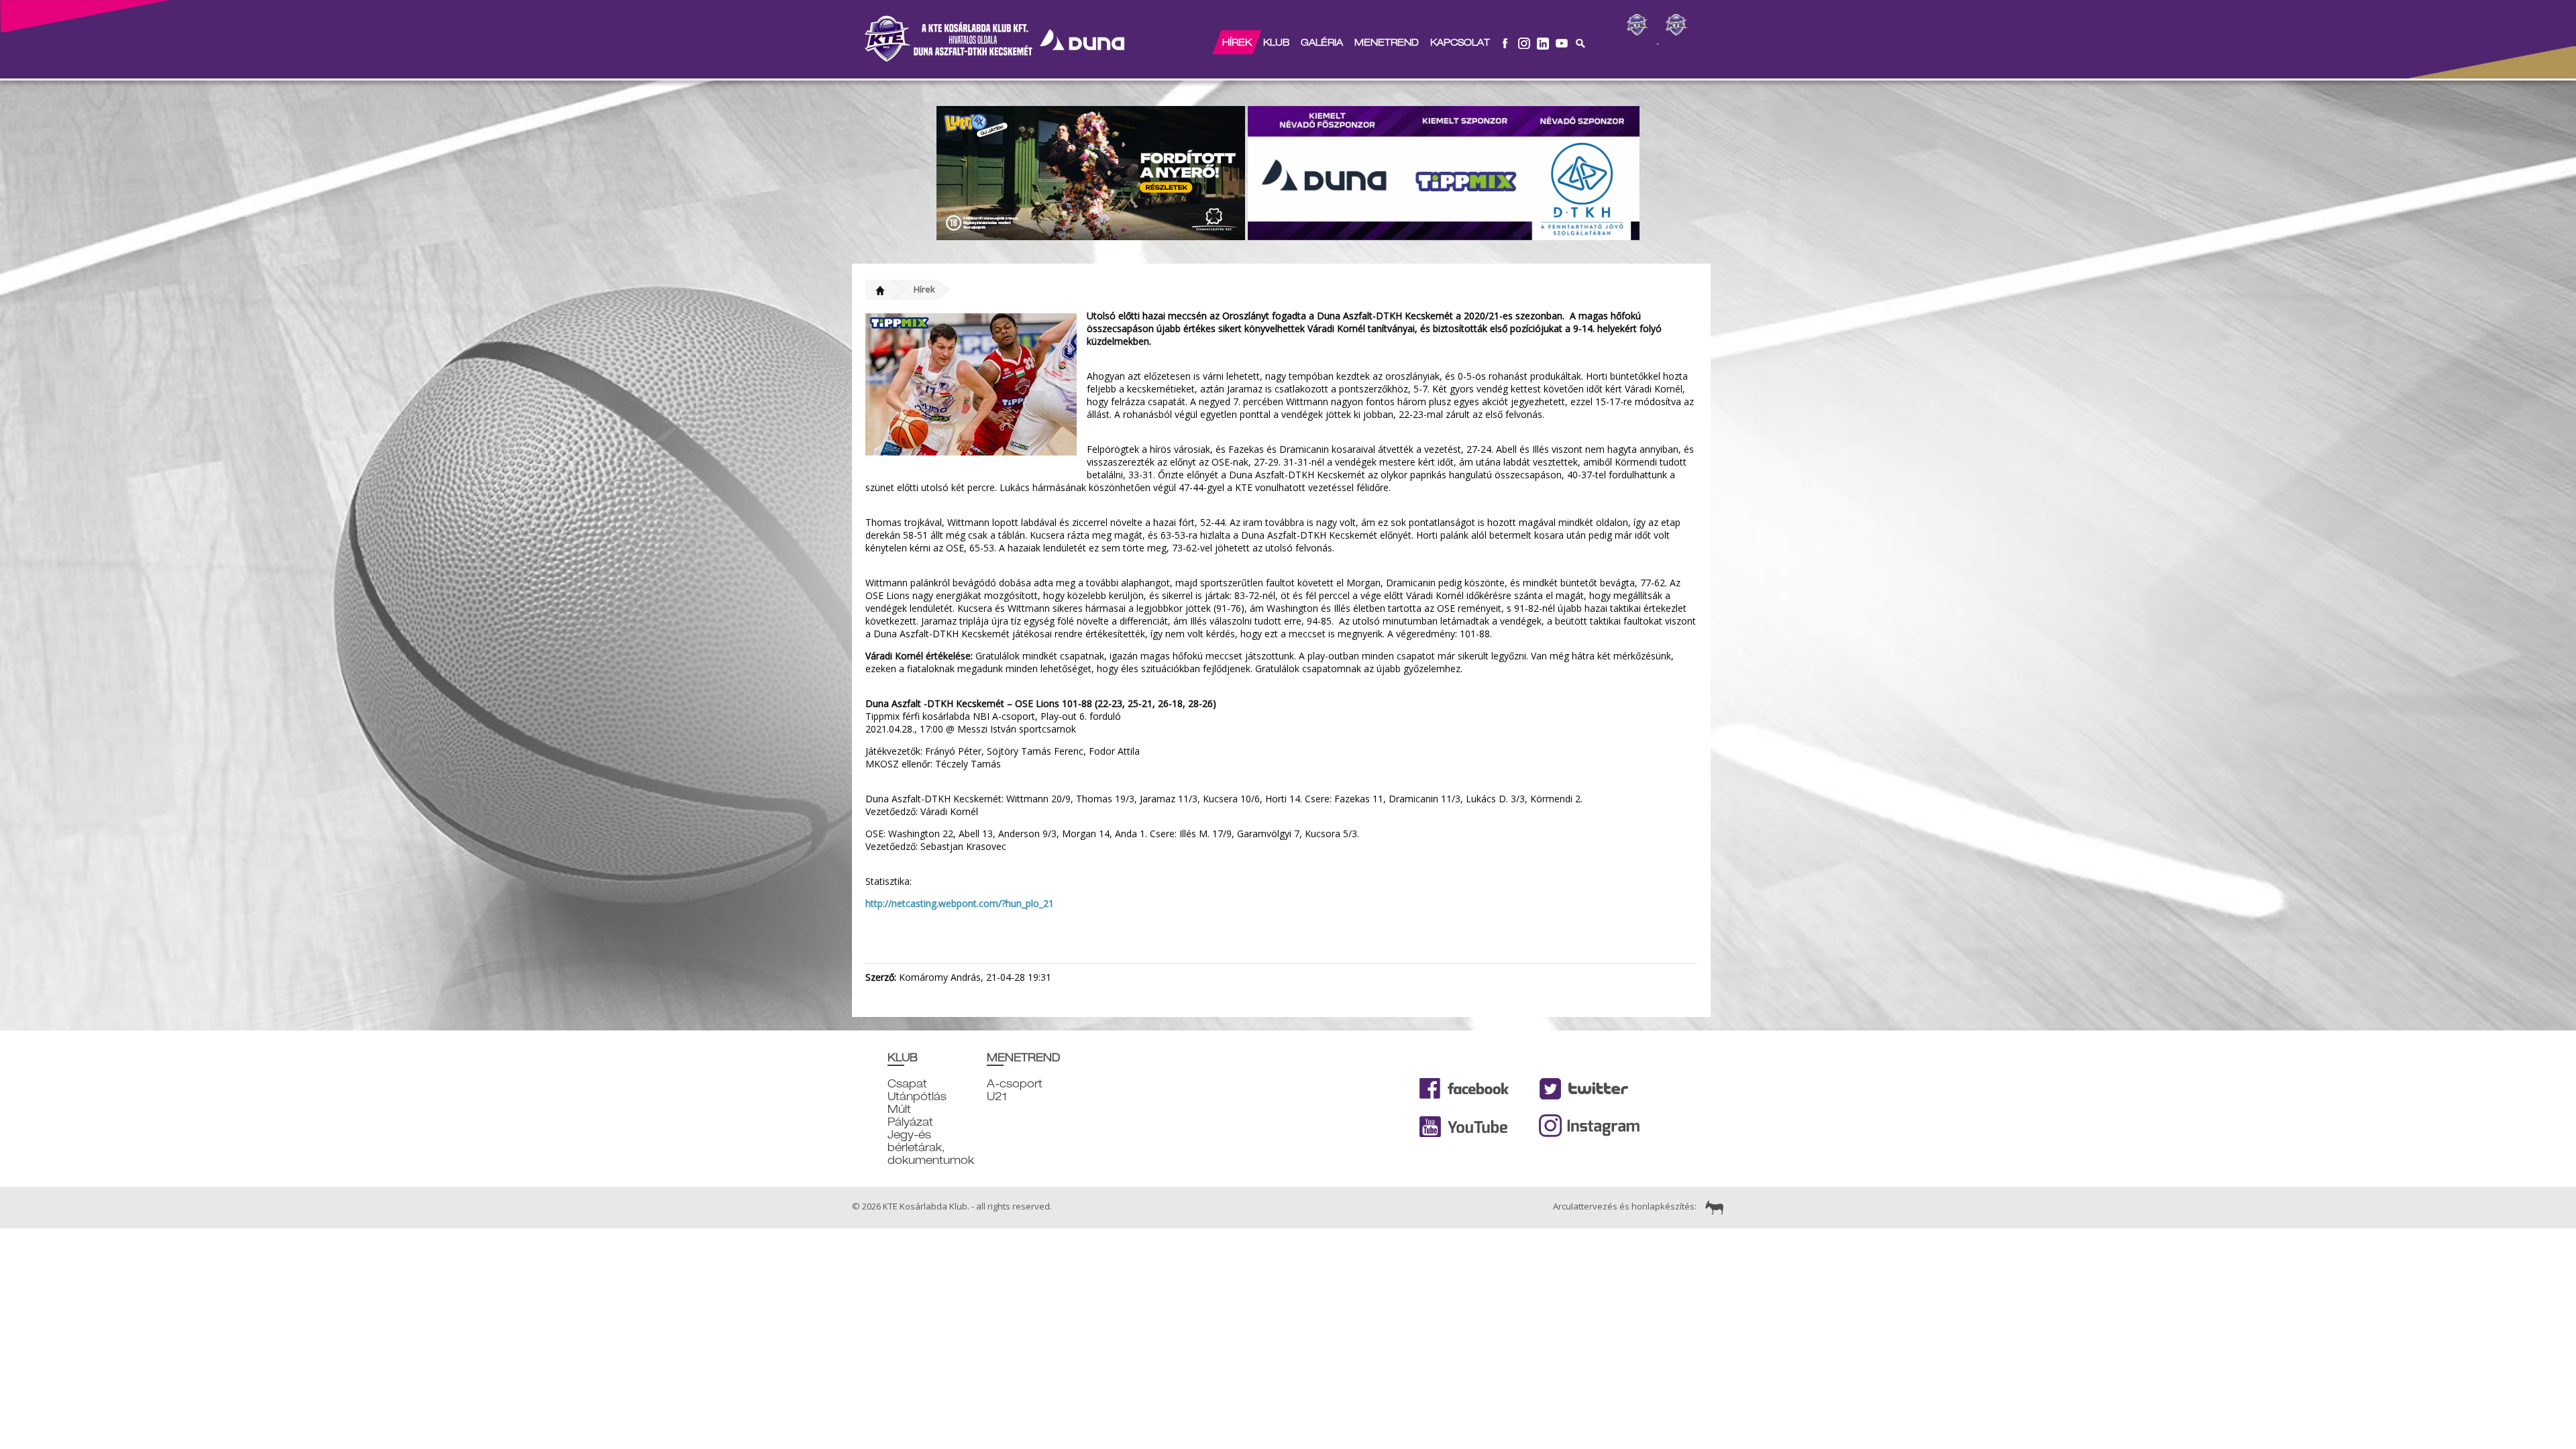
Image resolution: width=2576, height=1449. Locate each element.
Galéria (1322, 42)
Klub (1276, 42)
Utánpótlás (917, 1096)
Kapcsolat (1460, 42)
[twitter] (1543, 42)
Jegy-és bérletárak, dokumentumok (931, 1147)
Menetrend (1387, 42)
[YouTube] (1562, 42)
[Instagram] (1524, 42)
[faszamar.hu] (1711, 1206)
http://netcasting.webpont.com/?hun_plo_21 (960, 903)
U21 (997, 1096)
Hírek (1237, 42)
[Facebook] (1505, 42)
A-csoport (1015, 1084)
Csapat (907, 1084)
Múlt (899, 1109)
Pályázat (910, 1122)
